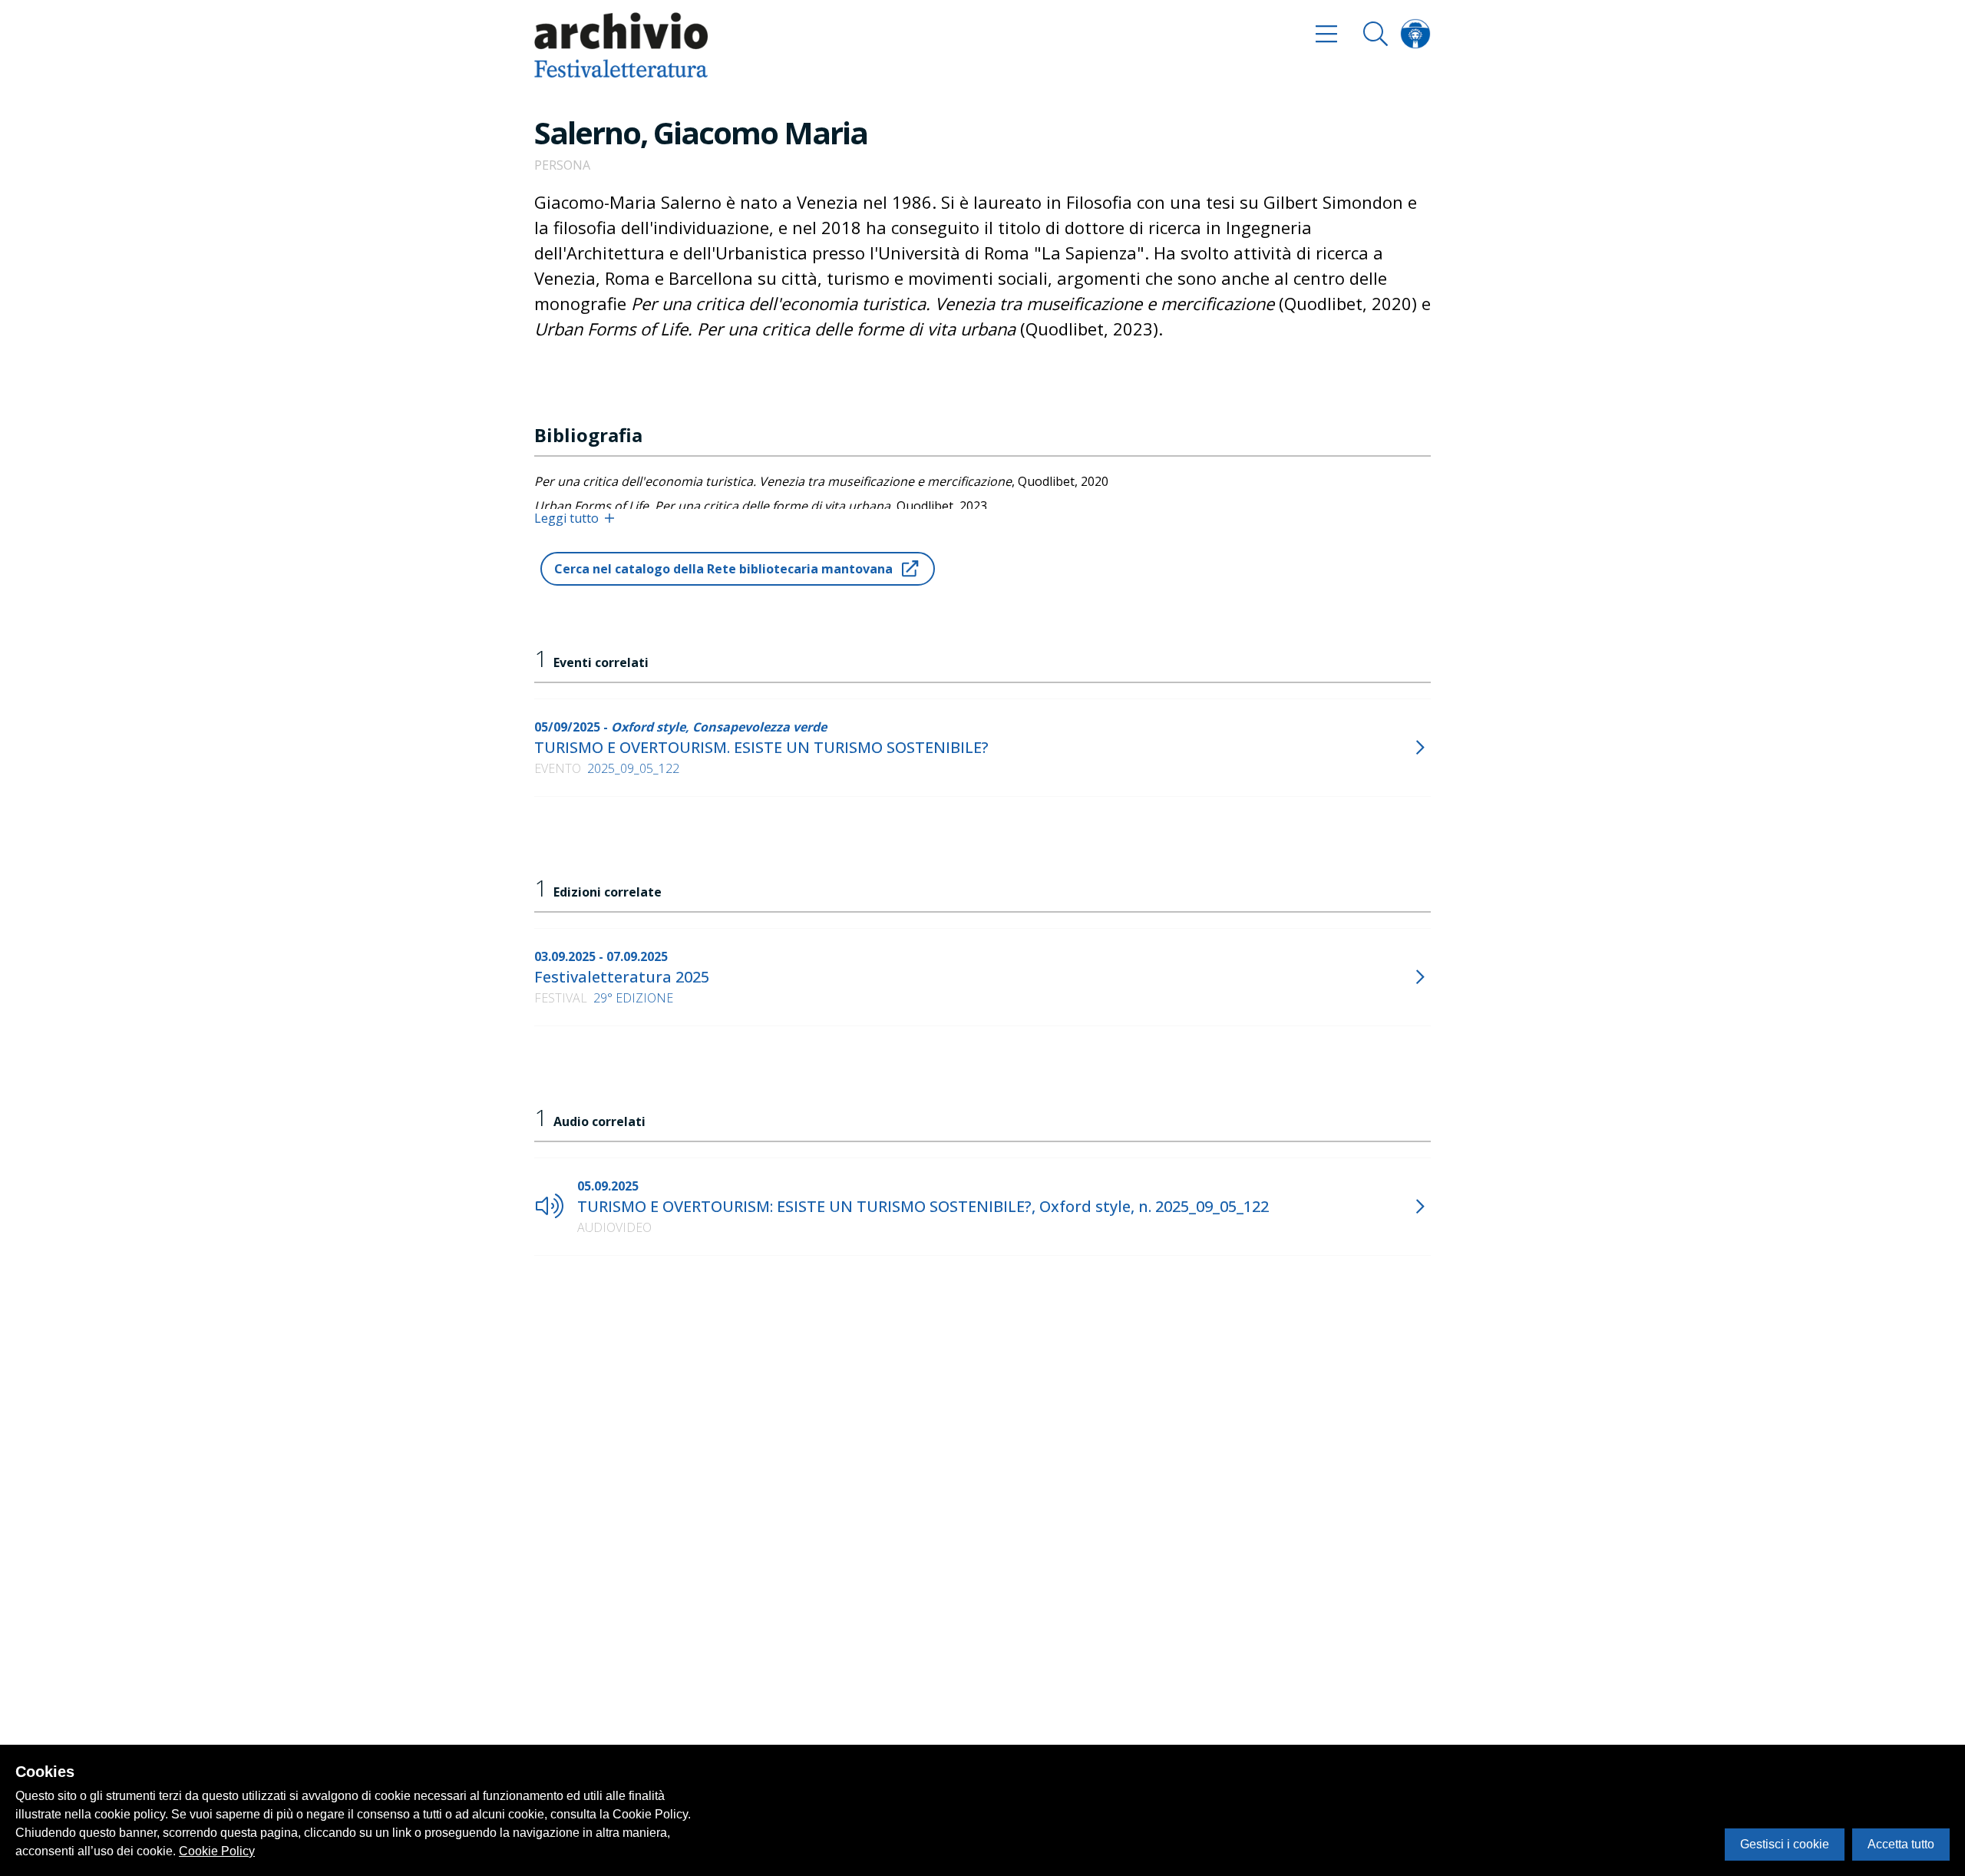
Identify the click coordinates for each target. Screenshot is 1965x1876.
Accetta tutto (1901, 1844)
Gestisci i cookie (1785, 1844)
